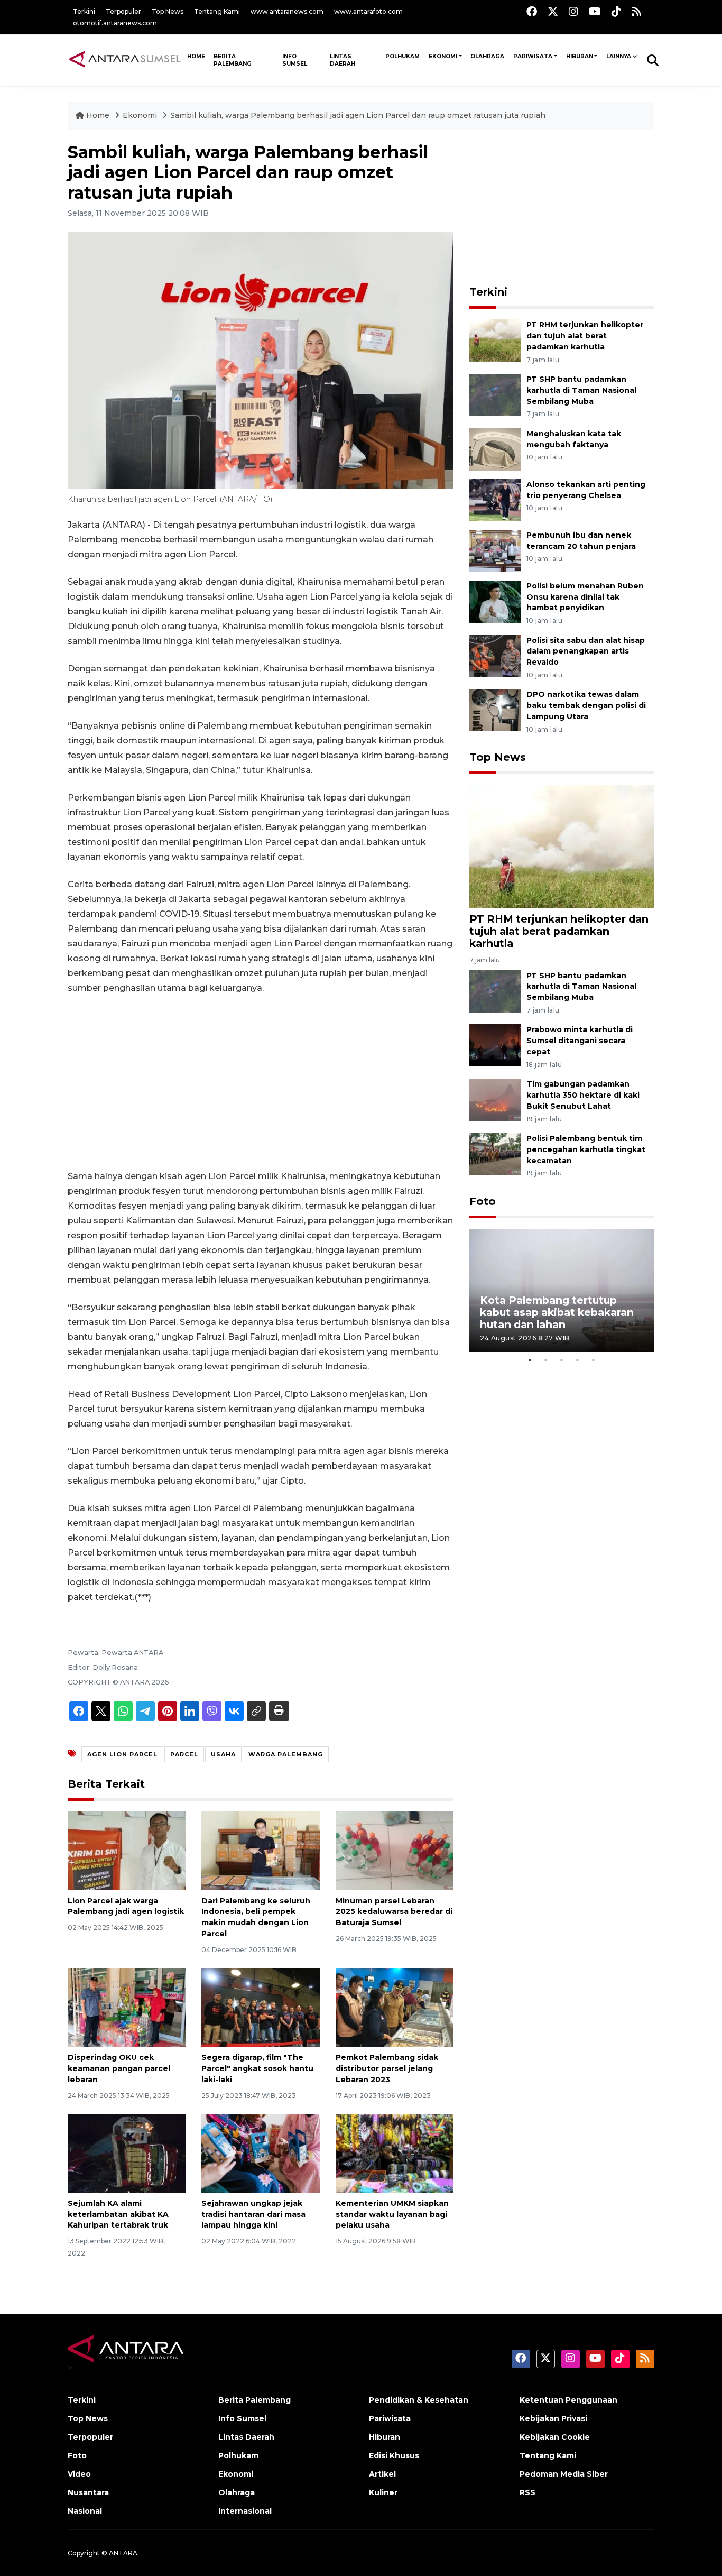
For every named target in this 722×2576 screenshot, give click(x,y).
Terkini (84, 11)
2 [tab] (546, 1360)
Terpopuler (123, 11)
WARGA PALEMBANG (286, 1754)
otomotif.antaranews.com (115, 23)
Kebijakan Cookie (555, 2437)
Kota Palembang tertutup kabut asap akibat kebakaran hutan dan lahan (557, 1312)
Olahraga (487, 56)
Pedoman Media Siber (564, 2474)
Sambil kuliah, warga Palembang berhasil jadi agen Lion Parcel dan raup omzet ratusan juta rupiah (358, 115)
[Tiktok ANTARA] (616, 11)
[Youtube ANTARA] (595, 11)
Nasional (85, 2511)
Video (79, 2474)
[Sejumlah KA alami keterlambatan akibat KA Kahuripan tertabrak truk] (127, 2153)
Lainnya (619, 56)
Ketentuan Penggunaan (568, 2400)
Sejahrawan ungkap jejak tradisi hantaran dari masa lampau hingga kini (253, 2214)
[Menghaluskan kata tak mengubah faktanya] (495, 449)
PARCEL (184, 1754)
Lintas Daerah (343, 60)
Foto (483, 1201)
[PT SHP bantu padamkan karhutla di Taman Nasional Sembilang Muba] (495, 394)
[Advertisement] (261, 1082)
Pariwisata (533, 56)
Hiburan (580, 56)
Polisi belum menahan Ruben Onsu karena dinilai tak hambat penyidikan (585, 597)
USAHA (223, 1754)
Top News (168, 11)
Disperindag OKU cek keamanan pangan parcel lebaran (119, 2068)
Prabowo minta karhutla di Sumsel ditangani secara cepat (580, 1041)
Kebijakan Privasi (553, 2418)
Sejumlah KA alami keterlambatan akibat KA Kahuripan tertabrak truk (118, 2214)
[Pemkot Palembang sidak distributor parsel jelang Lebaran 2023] (395, 2007)
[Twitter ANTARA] (553, 11)
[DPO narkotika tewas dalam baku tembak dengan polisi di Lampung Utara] (495, 710)
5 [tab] (594, 1360)
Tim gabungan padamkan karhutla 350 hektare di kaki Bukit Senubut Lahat (583, 1095)
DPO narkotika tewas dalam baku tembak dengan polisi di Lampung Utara (586, 705)
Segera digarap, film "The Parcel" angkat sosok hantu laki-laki (257, 2068)
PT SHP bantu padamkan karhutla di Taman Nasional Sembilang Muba (581, 390)
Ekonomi (443, 56)
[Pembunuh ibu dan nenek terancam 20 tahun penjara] (495, 550)
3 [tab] (562, 1360)
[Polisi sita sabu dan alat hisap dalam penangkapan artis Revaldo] (495, 655)
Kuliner (383, 2492)
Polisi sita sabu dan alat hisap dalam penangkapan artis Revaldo (586, 651)
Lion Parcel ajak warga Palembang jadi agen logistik (126, 1906)
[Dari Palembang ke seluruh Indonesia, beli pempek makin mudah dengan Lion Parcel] (260, 1850)
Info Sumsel (295, 60)
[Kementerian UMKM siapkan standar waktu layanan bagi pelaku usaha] (395, 2153)
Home (98, 115)
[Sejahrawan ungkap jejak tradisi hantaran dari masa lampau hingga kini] (260, 2153)
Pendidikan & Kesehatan (419, 2400)
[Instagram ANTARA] (573, 11)
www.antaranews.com (287, 11)
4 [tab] (578, 1360)
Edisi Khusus (394, 2455)
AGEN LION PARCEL (122, 1754)
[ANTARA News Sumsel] (125, 60)
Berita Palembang (233, 60)
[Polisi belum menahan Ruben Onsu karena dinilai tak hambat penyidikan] (495, 601)
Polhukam (402, 56)
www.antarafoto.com (368, 11)
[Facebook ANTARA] (532, 11)
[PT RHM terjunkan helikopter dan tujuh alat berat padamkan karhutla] (495, 340)
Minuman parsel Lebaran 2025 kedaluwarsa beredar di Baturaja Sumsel (394, 1912)
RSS (527, 2492)
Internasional (245, 2511)
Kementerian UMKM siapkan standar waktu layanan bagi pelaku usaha (392, 2214)
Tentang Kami (217, 11)
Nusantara (88, 2492)
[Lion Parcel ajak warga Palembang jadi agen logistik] (127, 1850)
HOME (196, 56)
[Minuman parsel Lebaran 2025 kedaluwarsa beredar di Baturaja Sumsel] (395, 1850)
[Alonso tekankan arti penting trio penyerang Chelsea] (495, 499)
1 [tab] (530, 1360)
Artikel (382, 2474)
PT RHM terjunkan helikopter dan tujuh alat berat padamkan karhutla (585, 336)
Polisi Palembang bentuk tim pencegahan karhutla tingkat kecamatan (586, 1149)
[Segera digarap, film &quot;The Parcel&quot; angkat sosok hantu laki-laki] (260, 2007)
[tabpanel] (562, 1290)
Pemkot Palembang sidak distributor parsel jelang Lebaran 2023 (387, 2068)
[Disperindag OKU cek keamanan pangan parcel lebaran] (127, 2007)
